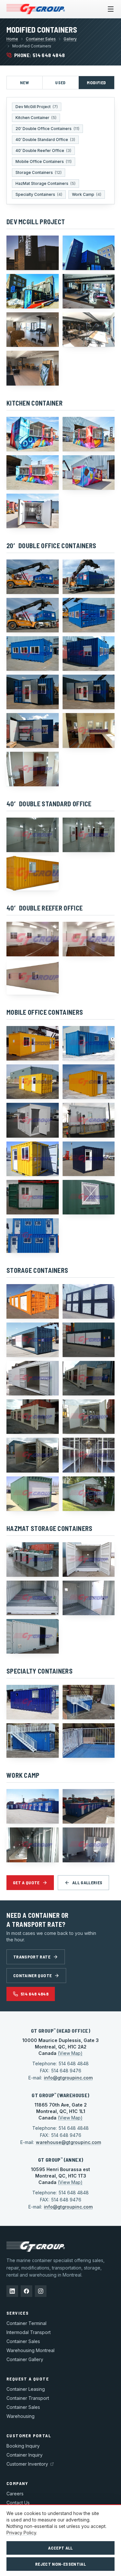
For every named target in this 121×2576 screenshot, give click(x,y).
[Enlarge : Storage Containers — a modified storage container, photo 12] (89, 1494)
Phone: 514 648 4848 (40, 55)
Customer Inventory (27, 2464)
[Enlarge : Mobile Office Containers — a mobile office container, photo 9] (33, 1197)
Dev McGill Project (37, 107)
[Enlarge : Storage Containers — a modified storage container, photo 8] (89, 1417)
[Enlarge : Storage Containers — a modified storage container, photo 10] (89, 1455)
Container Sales (41, 39)
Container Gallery (25, 2359)
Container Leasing (26, 2389)
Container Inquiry (25, 2455)
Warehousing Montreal (30, 2350)
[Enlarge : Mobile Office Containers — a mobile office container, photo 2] (89, 1043)
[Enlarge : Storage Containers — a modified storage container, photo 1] (33, 1301)
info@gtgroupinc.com (68, 2078)
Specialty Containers (39, 194)
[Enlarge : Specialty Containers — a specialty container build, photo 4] (89, 1741)
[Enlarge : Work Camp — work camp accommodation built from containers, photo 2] (89, 1806)
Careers (15, 2494)
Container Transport (28, 2398)
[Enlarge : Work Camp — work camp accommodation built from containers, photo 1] (33, 1806)
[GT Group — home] (36, 9)
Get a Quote (26, 1882)
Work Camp (87, 194)
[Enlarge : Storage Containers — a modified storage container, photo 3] (33, 1340)
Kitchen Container (36, 118)
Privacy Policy (21, 2533)
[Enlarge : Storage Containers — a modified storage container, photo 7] (33, 1417)
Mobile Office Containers (44, 161)
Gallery (70, 39)
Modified (96, 82)
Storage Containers (39, 172)
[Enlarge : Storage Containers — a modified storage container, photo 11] (33, 1494)
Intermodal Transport (29, 2332)
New (25, 82)
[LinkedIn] (12, 2291)
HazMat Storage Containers (45, 183)
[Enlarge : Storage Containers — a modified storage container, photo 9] (33, 1455)
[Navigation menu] (111, 9)
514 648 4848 (35, 1994)
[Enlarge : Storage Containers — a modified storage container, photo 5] (33, 1378)
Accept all (60, 2548)
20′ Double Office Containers (47, 129)
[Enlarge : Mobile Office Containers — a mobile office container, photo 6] (89, 1120)
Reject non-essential (60, 2564)
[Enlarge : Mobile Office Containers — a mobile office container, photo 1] (33, 1043)
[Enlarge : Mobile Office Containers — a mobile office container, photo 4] (89, 1082)
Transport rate (32, 1957)
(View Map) (70, 2053)
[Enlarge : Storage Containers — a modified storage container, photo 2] (89, 1301)
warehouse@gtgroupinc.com (68, 2142)
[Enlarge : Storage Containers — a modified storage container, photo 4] (89, 1340)
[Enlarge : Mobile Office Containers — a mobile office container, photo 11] (33, 1236)
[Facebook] (26, 2291)
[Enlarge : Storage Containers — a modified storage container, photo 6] (89, 1378)
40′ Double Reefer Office (43, 151)
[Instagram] (41, 2291)
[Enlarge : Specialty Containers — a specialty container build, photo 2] (89, 1702)
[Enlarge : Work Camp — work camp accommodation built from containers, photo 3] (33, 1845)
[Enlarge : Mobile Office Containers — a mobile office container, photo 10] (89, 1197)
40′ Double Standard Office (45, 140)
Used (60, 82)
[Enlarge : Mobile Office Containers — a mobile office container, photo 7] (33, 1159)
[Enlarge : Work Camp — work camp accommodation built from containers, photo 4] (89, 1845)
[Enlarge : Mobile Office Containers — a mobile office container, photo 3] (33, 1082)
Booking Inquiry (23, 2446)
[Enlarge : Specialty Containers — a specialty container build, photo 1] (33, 1702)
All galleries (87, 1882)
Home (12, 39)
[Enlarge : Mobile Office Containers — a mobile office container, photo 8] (89, 1159)
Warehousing (20, 2416)
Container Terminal (26, 2323)
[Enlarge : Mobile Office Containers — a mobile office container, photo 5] (33, 1120)
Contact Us (18, 2503)
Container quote (32, 1975)
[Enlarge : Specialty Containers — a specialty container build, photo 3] (33, 1741)
